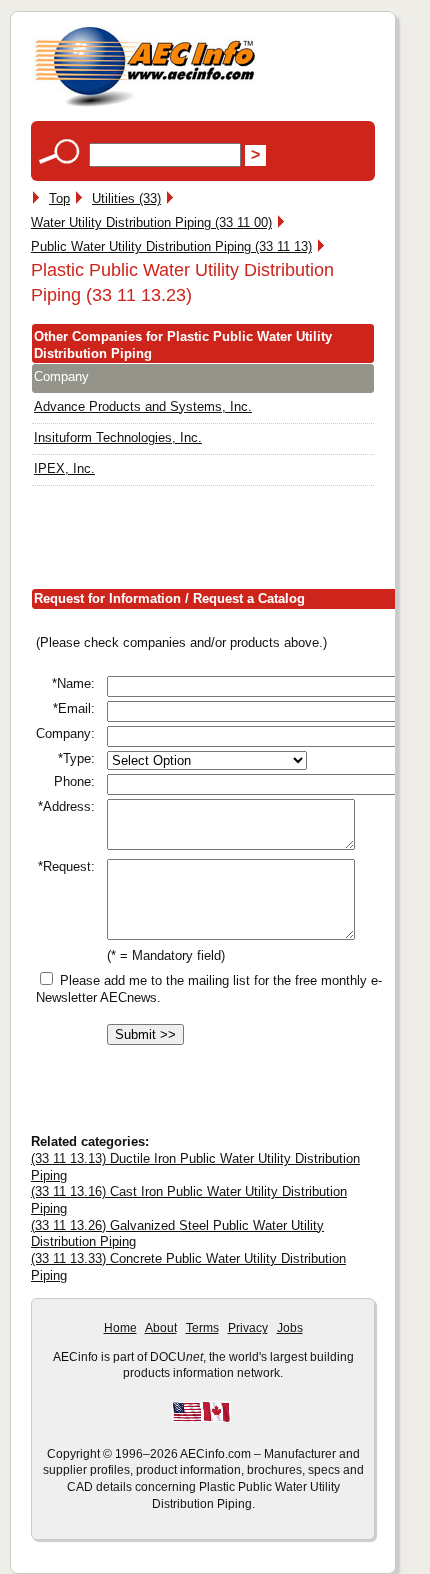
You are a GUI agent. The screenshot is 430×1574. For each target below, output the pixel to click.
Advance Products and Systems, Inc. (143, 406)
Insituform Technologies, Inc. (118, 437)
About (161, 1328)
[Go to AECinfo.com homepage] (145, 104)
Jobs (290, 1328)
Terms (202, 1328)
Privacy (248, 1328)
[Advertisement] (230, 541)
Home (120, 1328)
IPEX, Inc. (64, 468)
